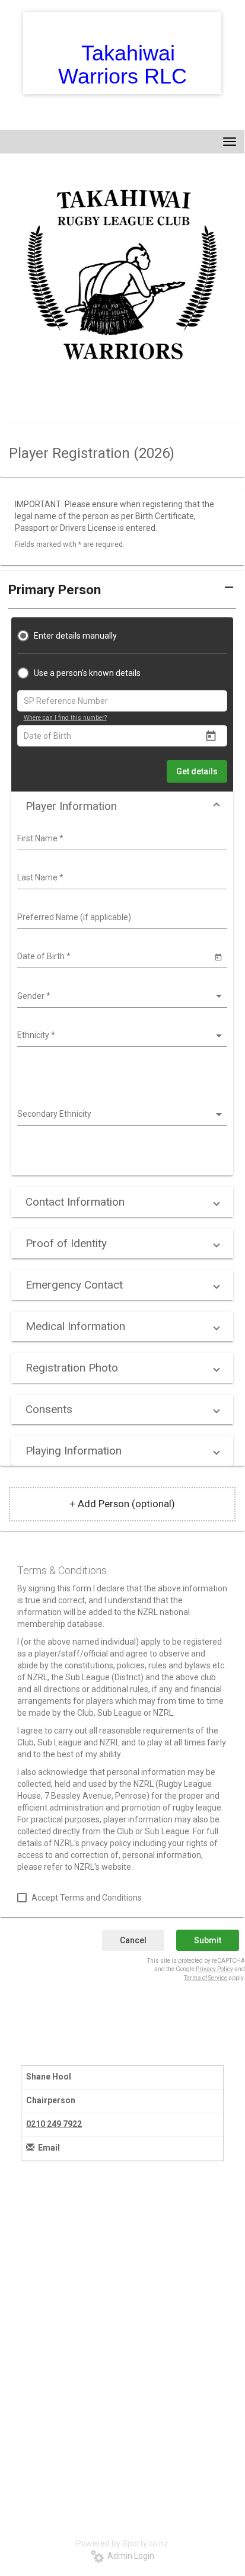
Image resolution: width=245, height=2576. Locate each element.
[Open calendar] (211, 736)
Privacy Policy (214, 1969)
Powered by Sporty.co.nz (122, 2543)
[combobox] (121, 839)
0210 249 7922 (54, 2124)
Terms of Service (206, 1978)
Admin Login (129, 2556)
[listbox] (121, 997)
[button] (122, 806)
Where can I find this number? (65, 718)
